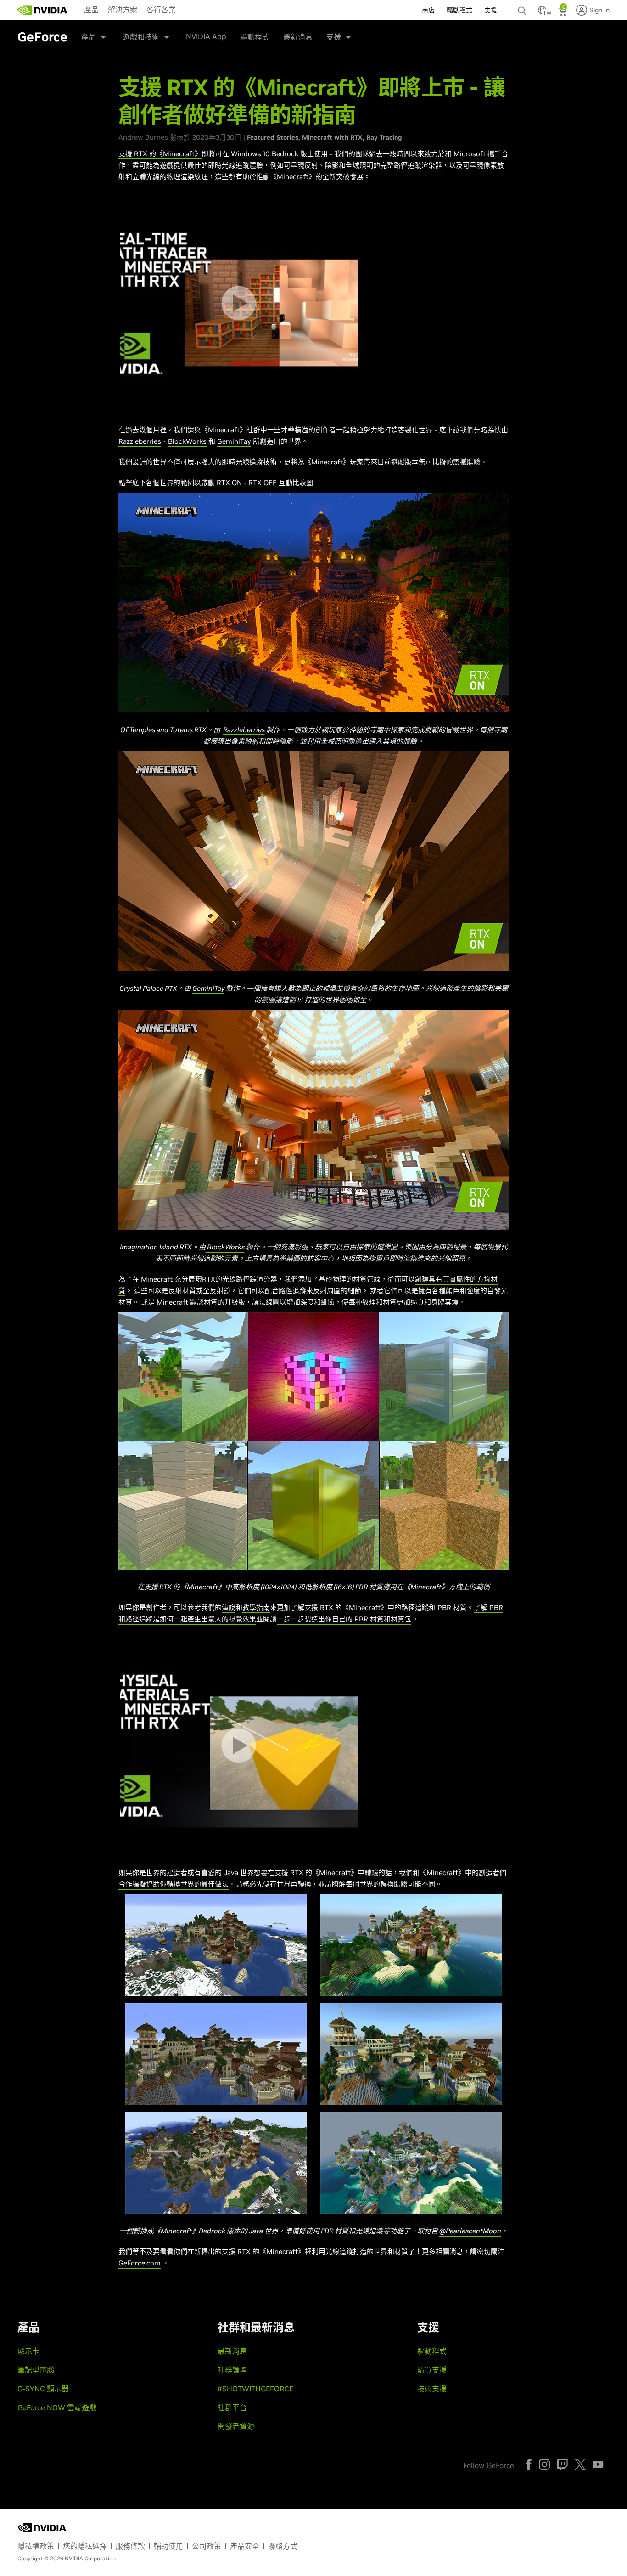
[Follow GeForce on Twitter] (580, 2464)
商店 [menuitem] (428, 10)
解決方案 (123, 10)
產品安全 (245, 2546)
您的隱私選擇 (85, 2546)
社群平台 (232, 2407)
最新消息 (298, 37)
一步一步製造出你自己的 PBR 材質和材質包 (344, 1619)
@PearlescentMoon (470, 2231)
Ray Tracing (384, 137)
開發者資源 (236, 2426)
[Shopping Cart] (563, 13)
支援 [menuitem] (491, 10)
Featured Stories (273, 137)
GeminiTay (234, 441)
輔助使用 (168, 2546)
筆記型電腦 (36, 2370)
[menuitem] (91, 9)
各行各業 (161, 10)
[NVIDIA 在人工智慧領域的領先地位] (43, 10)
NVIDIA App (206, 36)
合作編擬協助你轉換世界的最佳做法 (174, 1884)
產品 (91, 10)
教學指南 (256, 1607)
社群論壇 (232, 2370)
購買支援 (432, 2370)
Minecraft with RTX (332, 137)
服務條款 (130, 2546)
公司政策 (207, 2546)
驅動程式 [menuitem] (459, 10)
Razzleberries (140, 441)
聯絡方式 (283, 2546)
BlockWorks (187, 441)
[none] (523, 6)
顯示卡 (28, 2351)
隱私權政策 (36, 2546)
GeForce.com (140, 2263)
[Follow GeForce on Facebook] (529, 2464)
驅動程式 (255, 37)
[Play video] (238, 303)
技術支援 (432, 2389)
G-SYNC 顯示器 (43, 2389)
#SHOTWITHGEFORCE (255, 2389)
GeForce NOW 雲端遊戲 (57, 2407)
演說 (229, 1607)
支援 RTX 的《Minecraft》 (160, 154)
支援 (334, 37)
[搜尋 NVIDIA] (523, 8)
